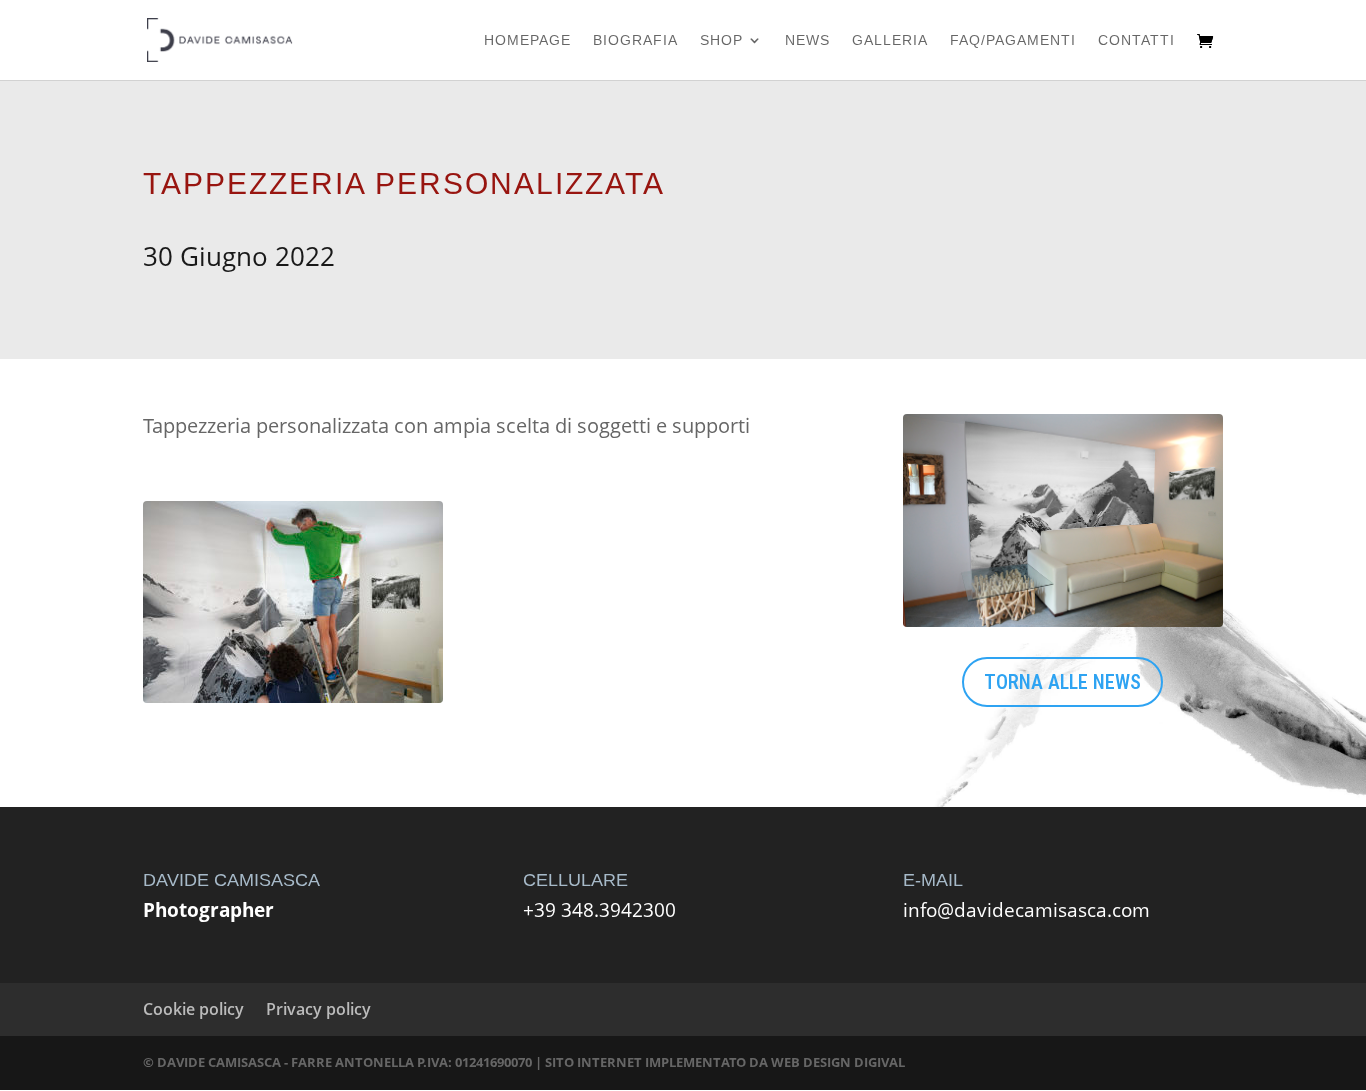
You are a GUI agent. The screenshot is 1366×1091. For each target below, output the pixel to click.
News (807, 40)
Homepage (527, 40)
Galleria (890, 40)
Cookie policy (193, 1009)
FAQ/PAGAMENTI (1013, 40)
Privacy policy (318, 1009)
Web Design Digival (838, 1062)
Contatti (1136, 40)
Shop (721, 40)
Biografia (635, 40)
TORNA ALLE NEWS (1062, 682)
